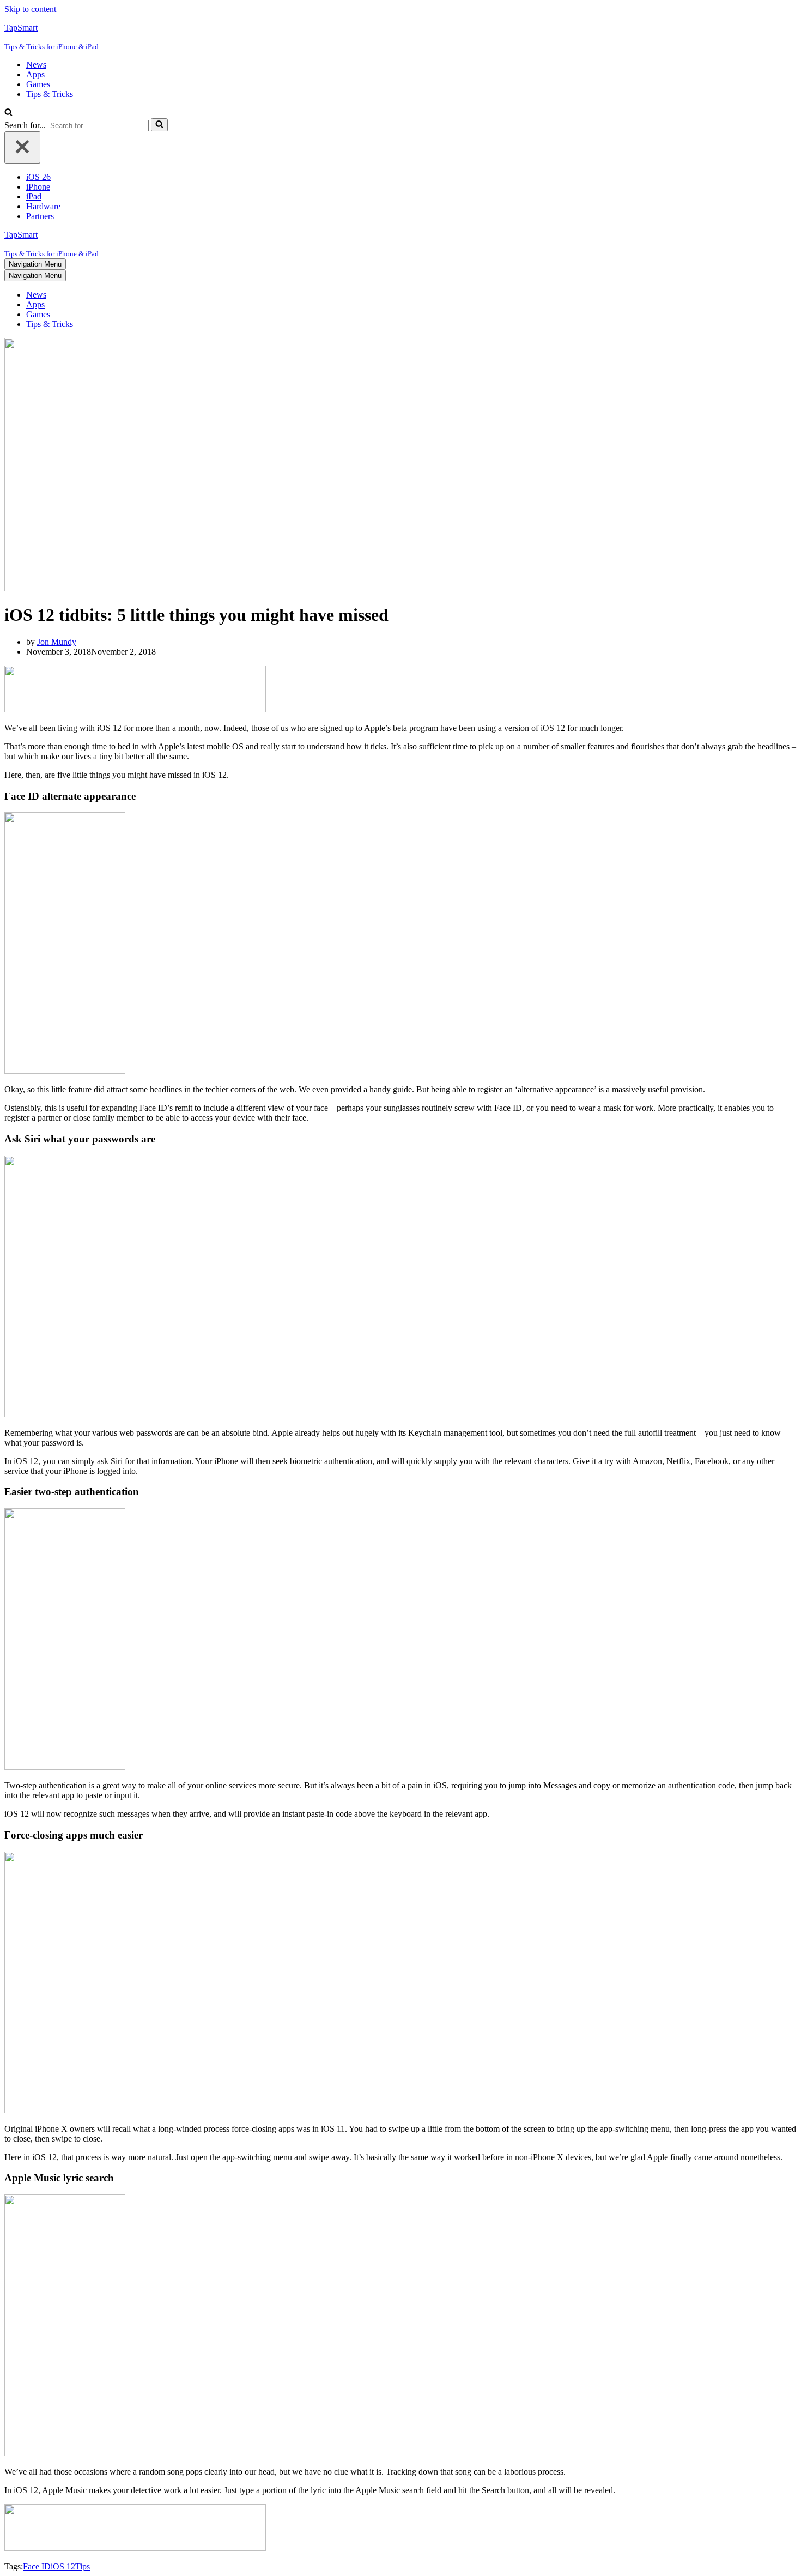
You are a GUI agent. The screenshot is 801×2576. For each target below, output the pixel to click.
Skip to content (30, 9)
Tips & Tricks (50, 94)
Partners (40, 216)
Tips (83, 2566)
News (36, 65)
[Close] (22, 147)
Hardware (43, 206)
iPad (34, 196)
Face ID (37, 2566)
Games (38, 84)
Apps (35, 74)
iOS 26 (38, 177)
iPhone (38, 187)
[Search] (8, 113)
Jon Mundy (57, 642)
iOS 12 (63, 2566)
